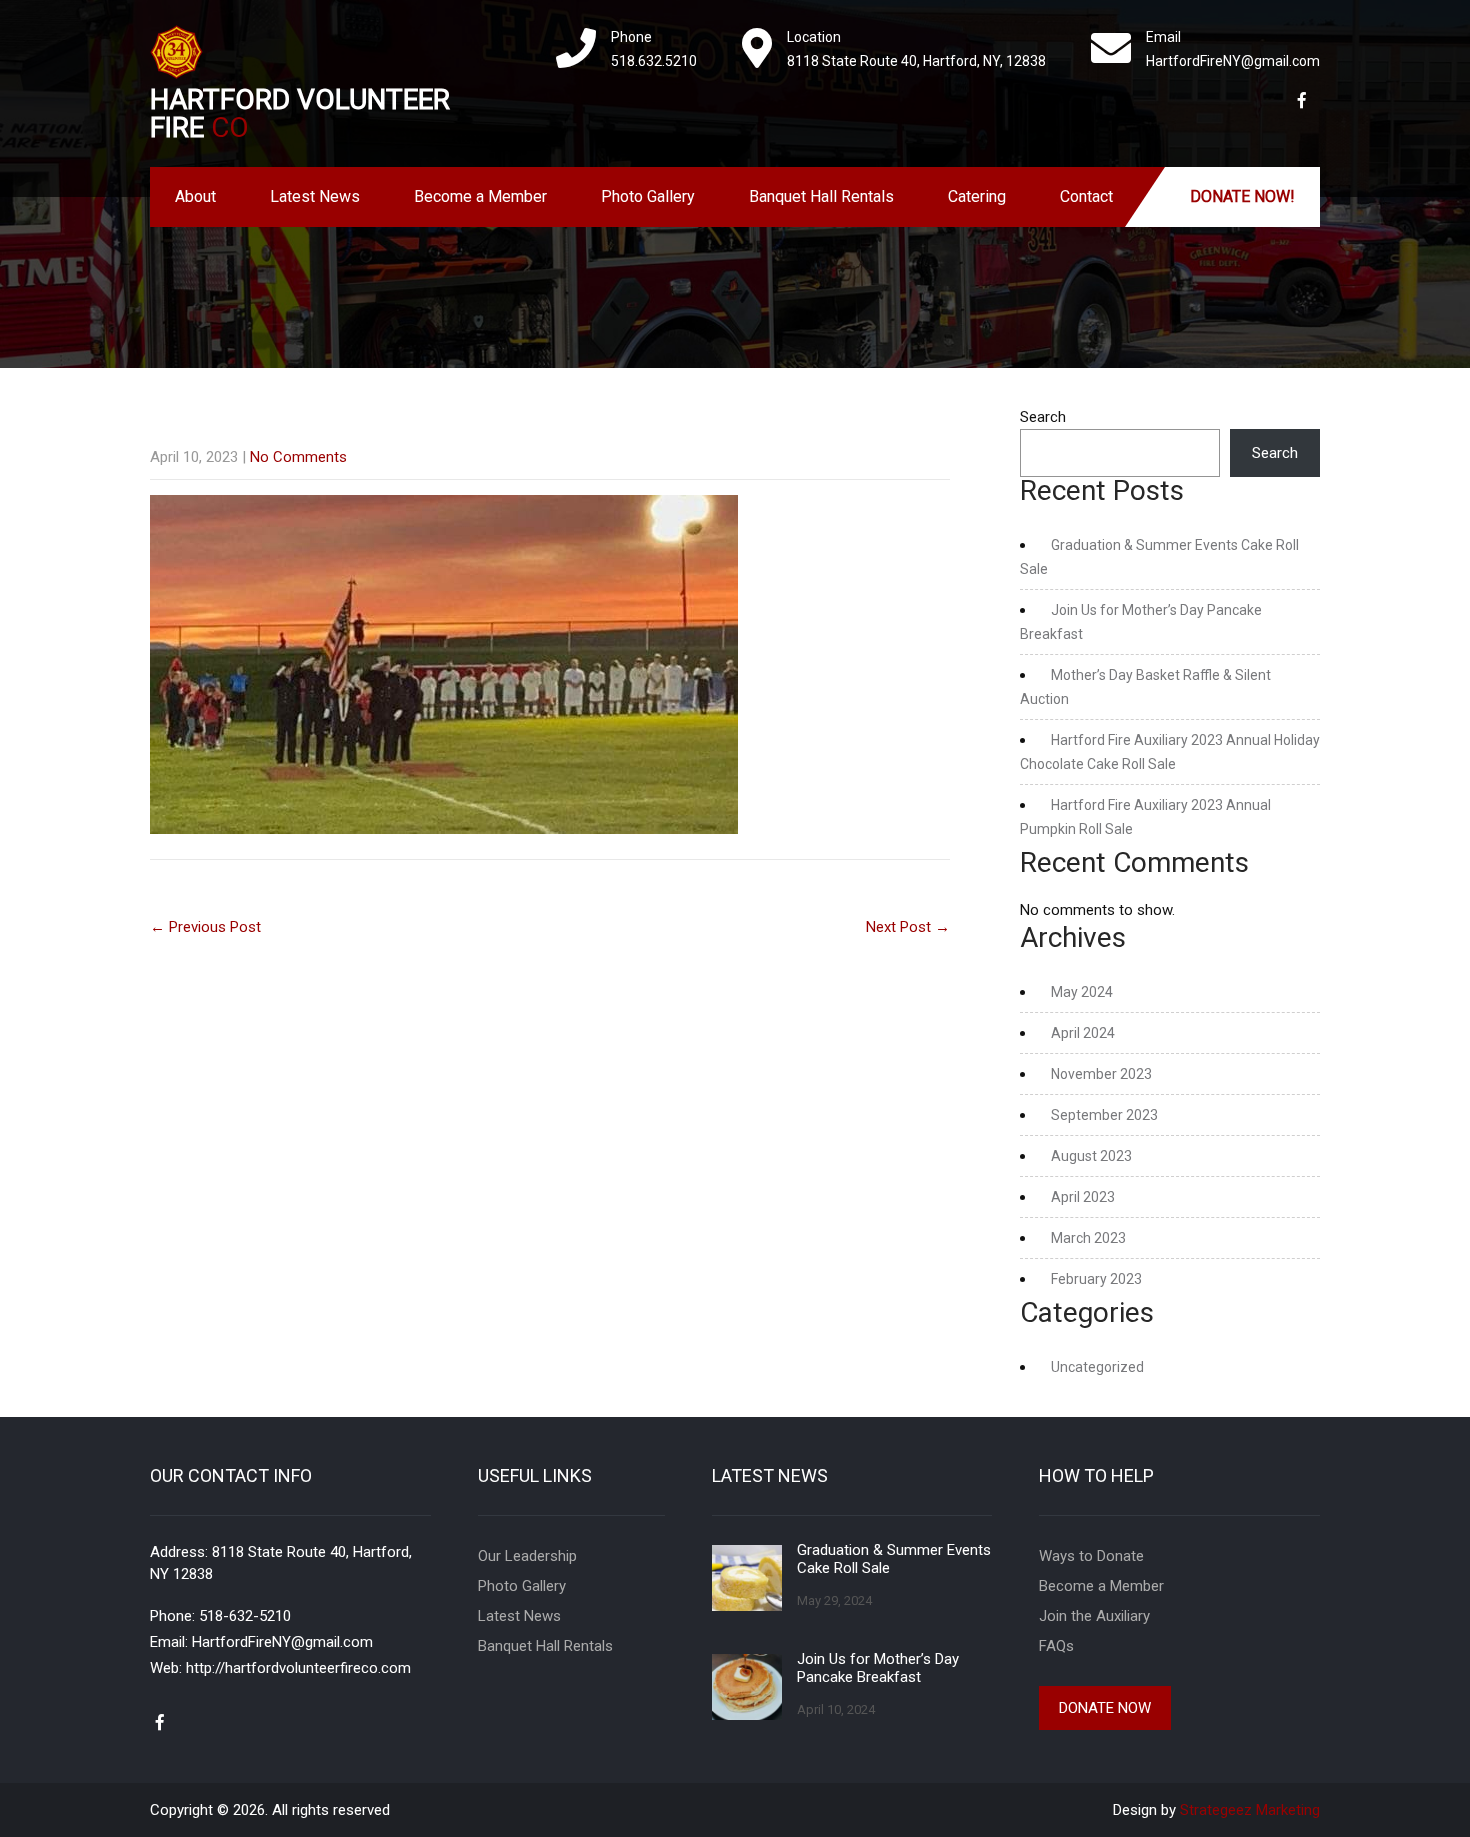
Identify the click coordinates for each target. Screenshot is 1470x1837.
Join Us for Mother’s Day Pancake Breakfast (878, 1668)
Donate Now (1105, 1708)
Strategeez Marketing (1250, 1810)
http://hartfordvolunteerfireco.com (298, 1668)
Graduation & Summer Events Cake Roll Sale (894, 1559)
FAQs (1056, 1646)
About (195, 196)
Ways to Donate (1091, 1556)
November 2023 (1101, 1074)
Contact (1086, 196)
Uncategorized (1097, 1367)
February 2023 (1096, 1279)
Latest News (315, 196)
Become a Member (480, 196)
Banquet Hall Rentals (821, 196)
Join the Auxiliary (1094, 1616)
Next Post (908, 927)
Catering (977, 196)
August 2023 (1091, 1156)
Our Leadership (527, 1556)
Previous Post (205, 927)
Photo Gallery (648, 196)
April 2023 (1083, 1197)
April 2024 (1083, 1033)
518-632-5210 (245, 1616)
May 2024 (1082, 992)
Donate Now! (1242, 196)
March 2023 (1088, 1238)
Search (1043, 417)
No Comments (298, 457)
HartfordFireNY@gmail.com (282, 1642)
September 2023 (1104, 1115)
